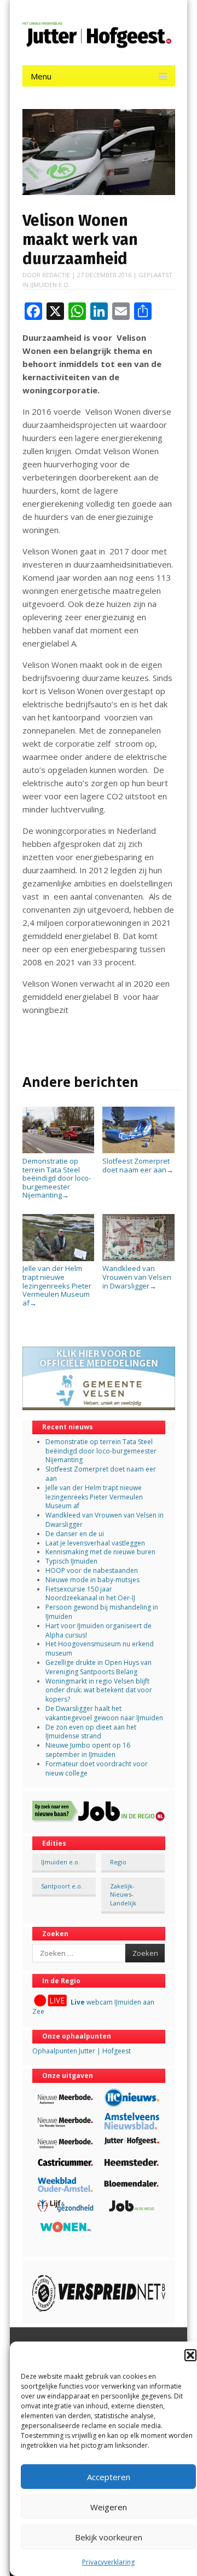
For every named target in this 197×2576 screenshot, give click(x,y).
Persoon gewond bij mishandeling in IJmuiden (102, 1612)
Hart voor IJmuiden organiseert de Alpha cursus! (99, 1630)
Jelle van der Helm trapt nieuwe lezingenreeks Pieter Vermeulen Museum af (57, 1285)
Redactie (56, 275)
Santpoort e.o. (62, 1886)
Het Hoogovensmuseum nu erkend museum (100, 1648)
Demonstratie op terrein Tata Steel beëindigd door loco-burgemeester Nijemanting (57, 1178)
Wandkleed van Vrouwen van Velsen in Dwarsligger (137, 1277)
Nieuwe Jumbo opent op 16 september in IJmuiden (88, 1750)
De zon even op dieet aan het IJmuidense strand (91, 1732)
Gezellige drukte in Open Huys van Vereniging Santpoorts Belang (99, 1667)
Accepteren (109, 2477)
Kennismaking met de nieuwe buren (100, 1552)
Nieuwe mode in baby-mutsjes (92, 1580)
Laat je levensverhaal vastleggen (95, 1543)
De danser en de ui (75, 1534)
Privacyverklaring (108, 2562)
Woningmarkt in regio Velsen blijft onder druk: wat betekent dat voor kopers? (99, 1690)
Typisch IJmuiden (71, 1561)
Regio (118, 1862)
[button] (190, 2355)
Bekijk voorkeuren (109, 2537)
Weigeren (109, 2507)
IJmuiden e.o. (50, 285)
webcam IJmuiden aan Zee (93, 2007)
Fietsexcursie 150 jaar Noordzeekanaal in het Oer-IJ (90, 1594)
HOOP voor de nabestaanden (92, 1570)
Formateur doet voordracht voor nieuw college (97, 1768)
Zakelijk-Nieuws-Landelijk (123, 1894)
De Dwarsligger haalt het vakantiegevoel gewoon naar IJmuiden (104, 1713)
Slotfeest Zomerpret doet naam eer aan (138, 1165)
